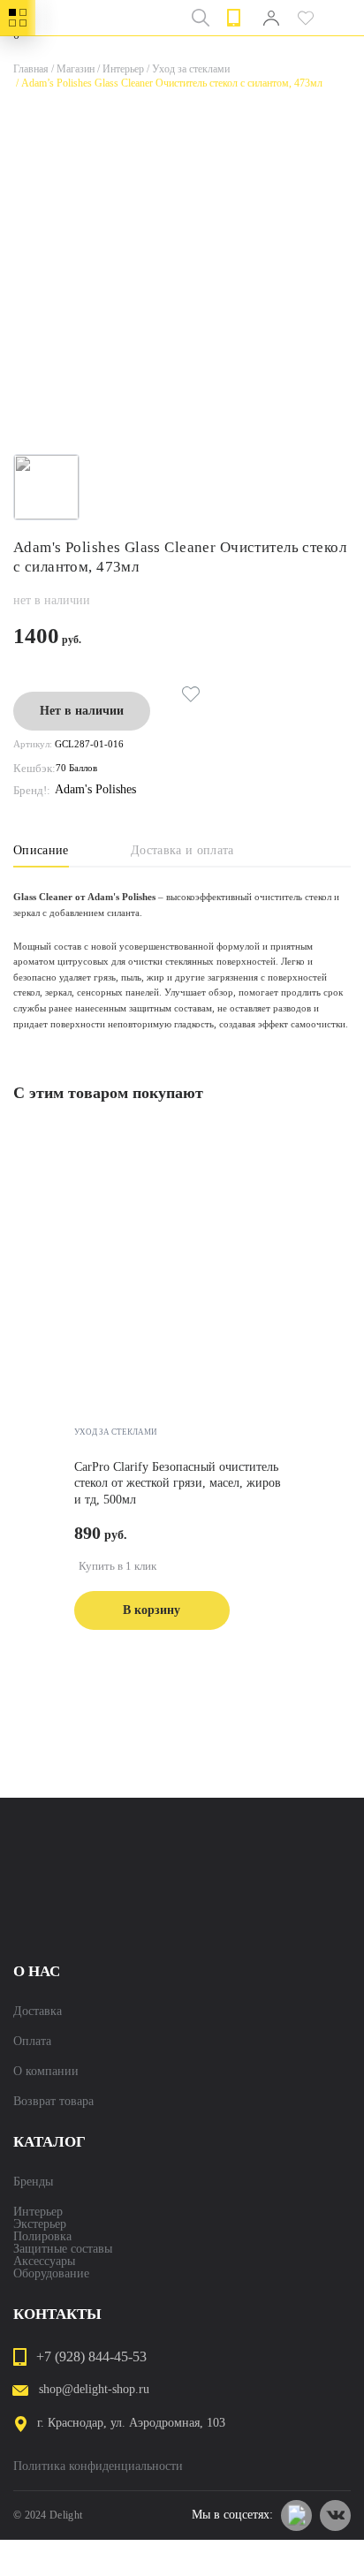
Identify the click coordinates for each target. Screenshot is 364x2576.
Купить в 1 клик (118, 1566)
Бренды (33, 2182)
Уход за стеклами (187, 69)
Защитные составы (63, 2249)
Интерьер (119, 69)
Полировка (42, 2237)
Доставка (38, 2012)
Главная (31, 69)
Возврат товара (53, 2102)
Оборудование (51, 2274)
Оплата (32, 2042)
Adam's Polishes (95, 790)
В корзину (152, 1610)
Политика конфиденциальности (98, 2466)
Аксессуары (44, 2262)
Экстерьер (40, 2224)
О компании (46, 2072)
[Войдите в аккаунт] (271, 18)
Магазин (72, 69)
